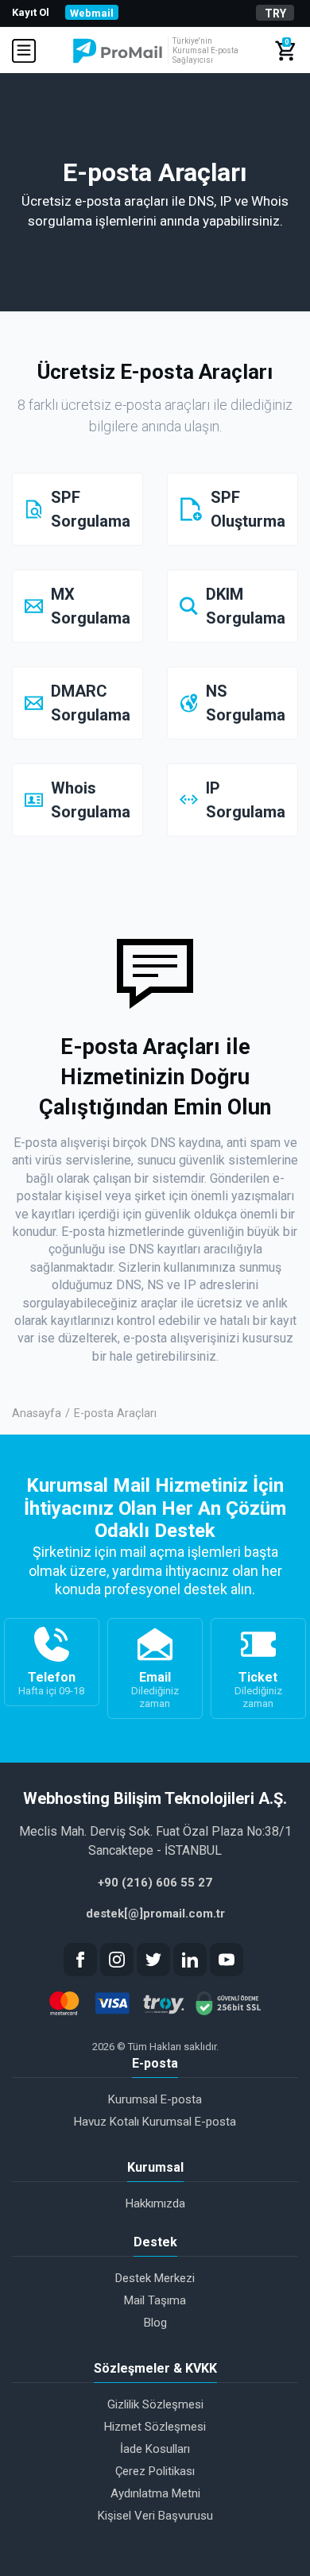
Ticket (258, 1690)
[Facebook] (80, 1960)
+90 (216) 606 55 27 (155, 1883)
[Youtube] (227, 1960)
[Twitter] (153, 1960)
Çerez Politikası (155, 2471)
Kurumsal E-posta (155, 2099)
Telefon (51, 1683)
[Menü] (27, 51)
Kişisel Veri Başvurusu (155, 2516)
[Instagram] (117, 1960)
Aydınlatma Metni (155, 2493)
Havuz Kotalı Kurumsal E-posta (155, 2122)
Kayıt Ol (31, 12)
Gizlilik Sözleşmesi (155, 2404)
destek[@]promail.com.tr (155, 1914)
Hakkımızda (155, 2203)
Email (155, 1690)
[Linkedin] (190, 1960)
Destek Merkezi (155, 2278)
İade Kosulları (155, 2449)
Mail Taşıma (155, 2300)
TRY (275, 14)
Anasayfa (37, 1414)
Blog (155, 2323)
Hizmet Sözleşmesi (155, 2427)
